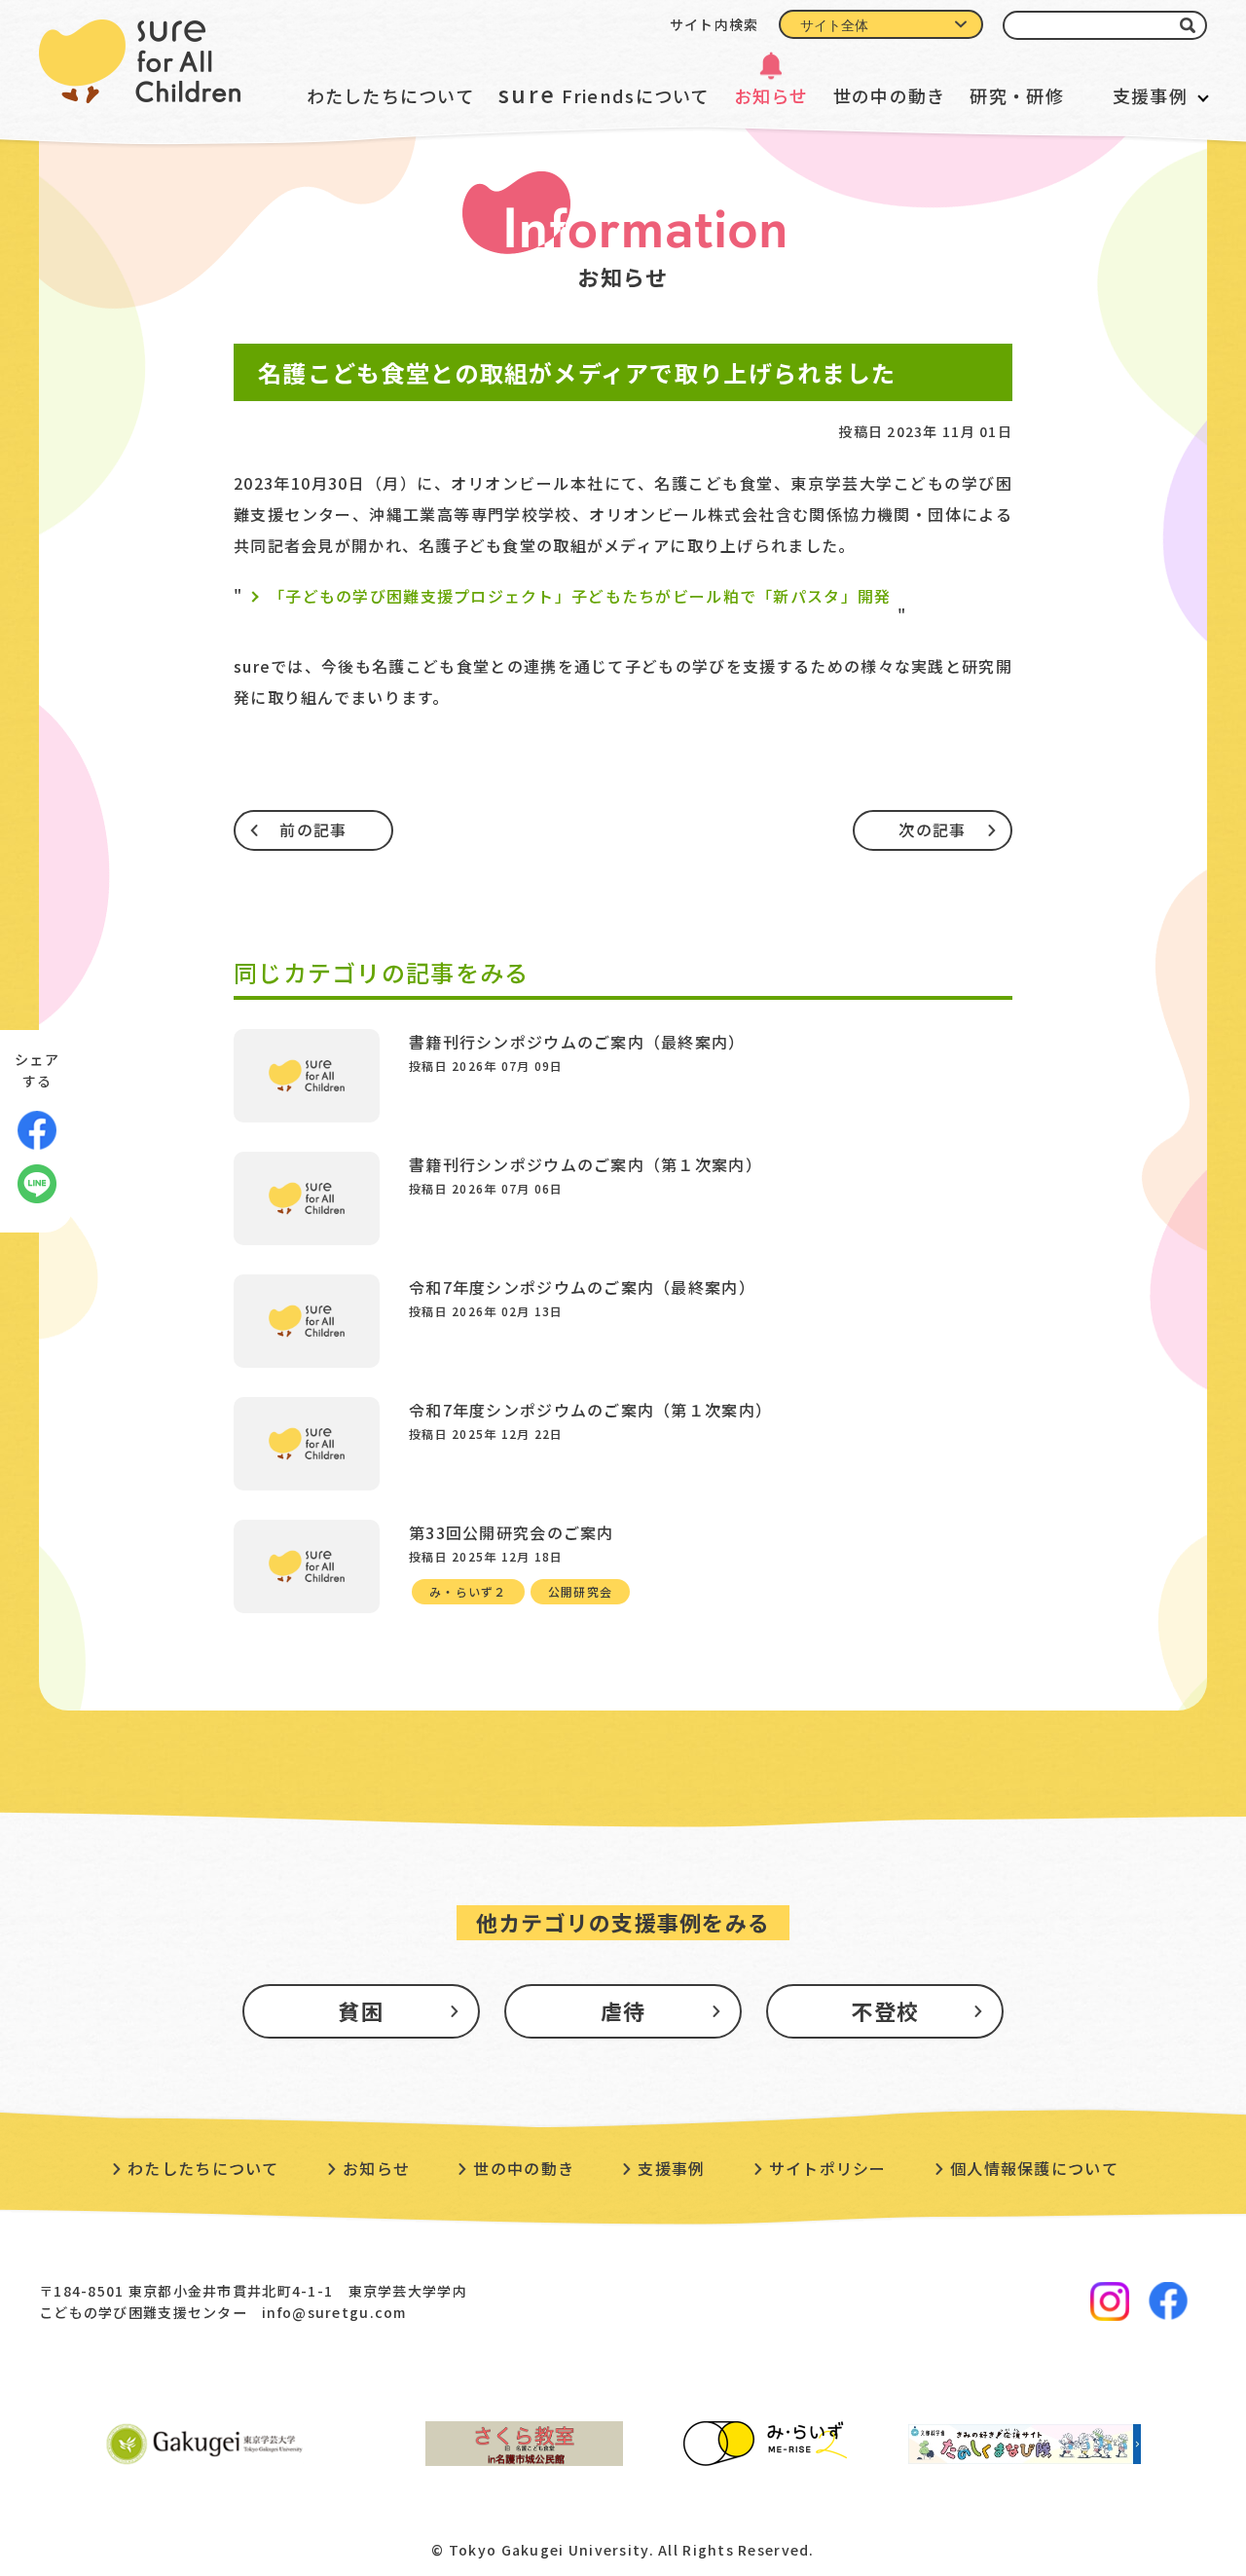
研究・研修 (1016, 95)
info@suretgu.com (334, 2312)
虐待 (623, 2010)
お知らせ (771, 95)
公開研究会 (580, 1591)
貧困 (361, 2010)
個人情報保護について (1034, 2168)
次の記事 (932, 829)
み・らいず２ (468, 1591)
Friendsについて (604, 93)
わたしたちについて (391, 95)
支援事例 (1150, 95)
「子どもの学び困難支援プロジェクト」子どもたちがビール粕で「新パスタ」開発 (580, 596)
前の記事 (313, 829)
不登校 (885, 2010)
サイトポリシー (828, 2168)
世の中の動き (890, 95)
